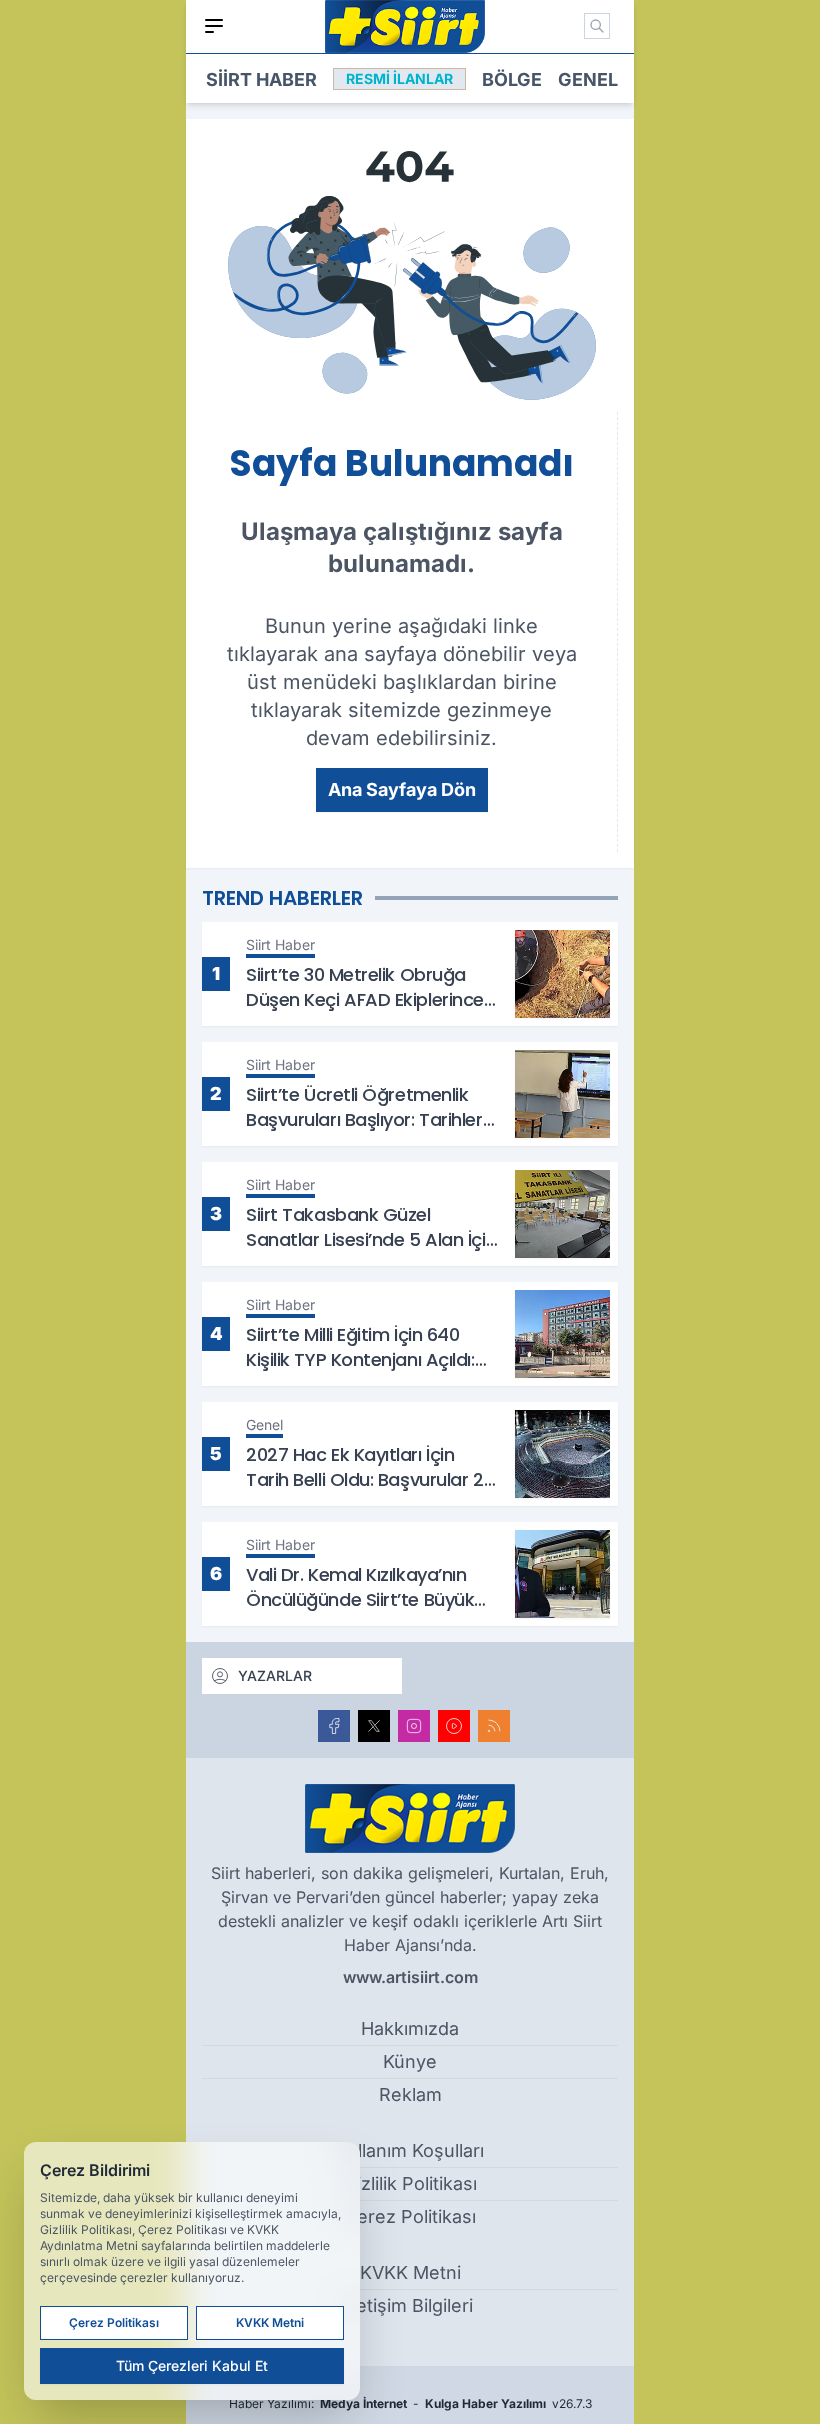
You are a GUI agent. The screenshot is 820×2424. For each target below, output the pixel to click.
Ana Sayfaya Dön (402, 789)
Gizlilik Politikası (410, 2183)
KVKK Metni (410, 2272)
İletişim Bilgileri (410, 2305)
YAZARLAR (275, 1675)
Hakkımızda (410, 2028)
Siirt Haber (261, 79)
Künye (410, 2061)
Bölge (512, 79)
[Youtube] (454, 1726)
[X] (374, 1726)
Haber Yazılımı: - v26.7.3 (410, 2403)
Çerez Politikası (410, 2216)
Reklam (410, 2094)
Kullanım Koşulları (410, 2150)
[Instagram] (414, 1726)
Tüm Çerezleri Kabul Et (192, 2365)
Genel (588, 79)
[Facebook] (334, 1726)
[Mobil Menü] (214, 26)
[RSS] (494, 1726)
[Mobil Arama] (597, 26)
